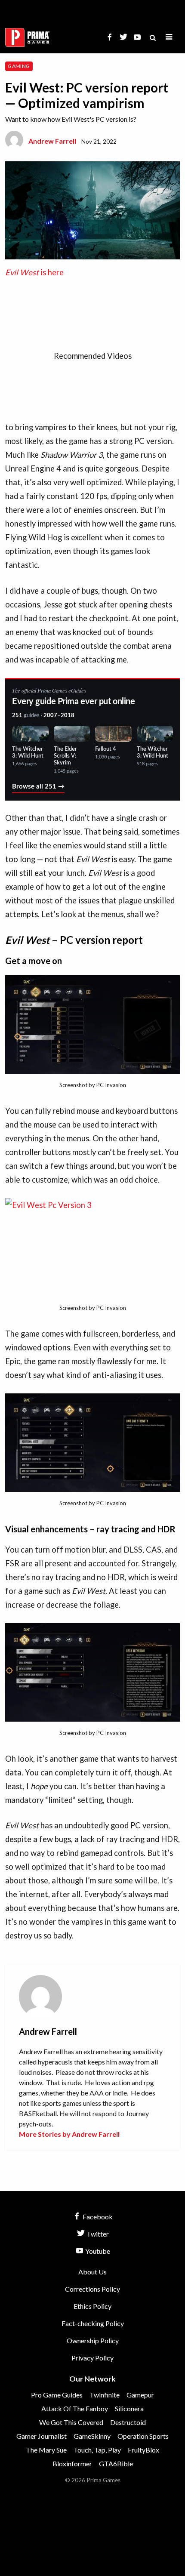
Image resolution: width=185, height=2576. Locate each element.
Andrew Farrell (52, 141)
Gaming (19, 66)
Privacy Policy (92, 2358)
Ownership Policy (93, 2340)
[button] (169, 37)
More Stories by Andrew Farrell (69, 2134)
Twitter (97, 2234)
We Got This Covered (71, 2422)
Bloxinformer (72, 2464)
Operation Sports (143, 2436)
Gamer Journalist (42, 2436)
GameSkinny (92, 2436)
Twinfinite (105, 2395)
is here (34, 272)
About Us (92, 2272)
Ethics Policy (92, 2306)
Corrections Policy (92, 2289)
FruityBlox (143, 2450)
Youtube (97, 2251)
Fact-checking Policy (93, 2323)
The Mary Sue (46, 2450)
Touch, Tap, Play (97, 2450)
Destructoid (128, 2422)
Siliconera (129, 2408)
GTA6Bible (116, 2464)
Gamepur (140, 2395)
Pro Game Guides (57, 2395)
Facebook (97, 2217)
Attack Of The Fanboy (75, 2408)
